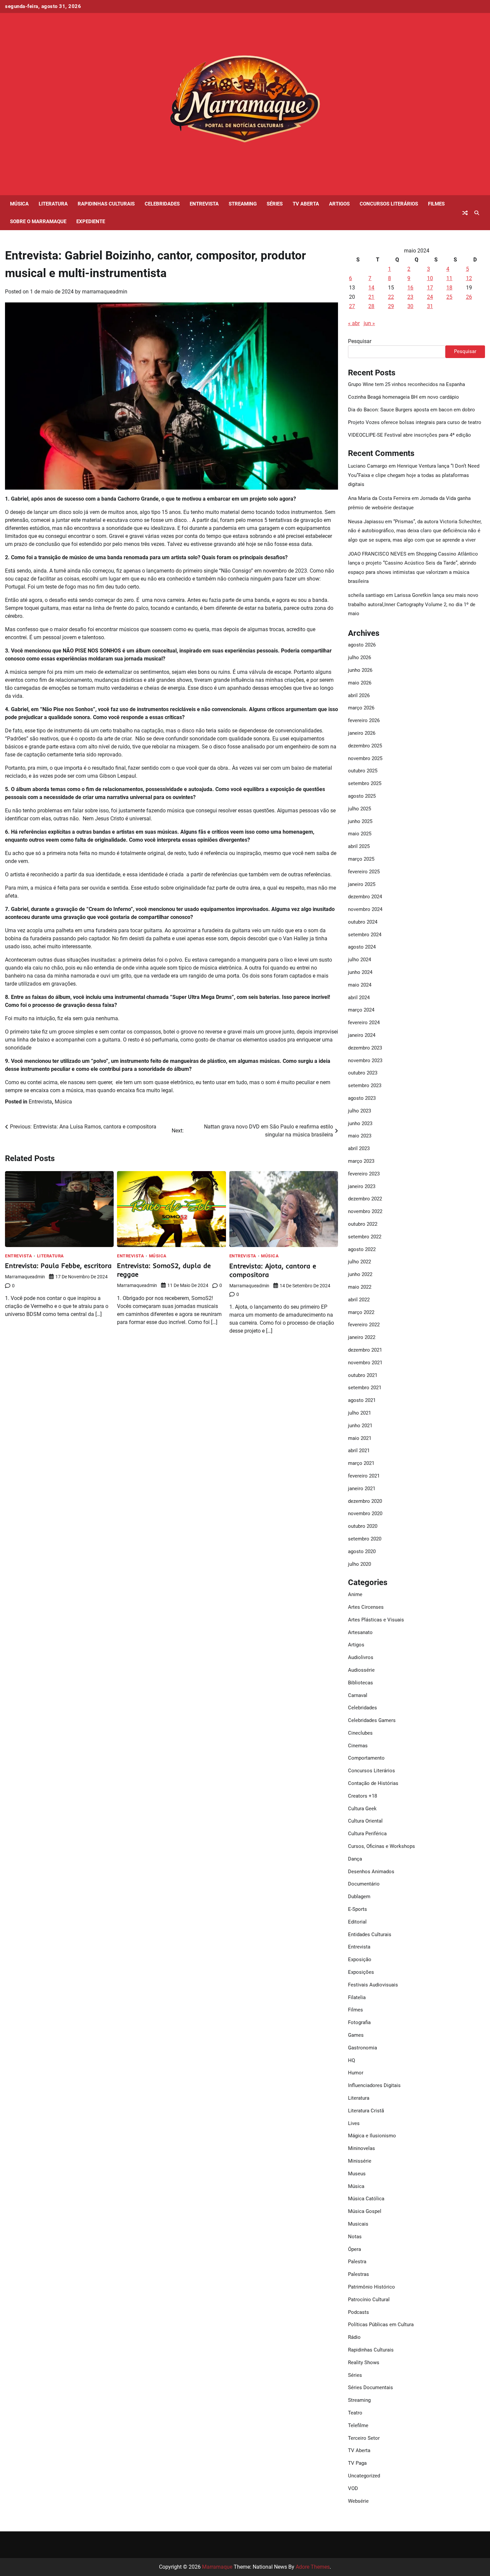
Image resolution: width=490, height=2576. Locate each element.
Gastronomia (362, 2048)
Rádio (354, 2337)
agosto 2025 (362, 796)
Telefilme (358, 2425)
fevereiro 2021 (364, 1476)
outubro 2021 (363, 1375)
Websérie (358, 2501)
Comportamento (366, 1758)
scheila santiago (366, 595)
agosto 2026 (362, 645)
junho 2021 (360, 1426)
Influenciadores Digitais (374, 2085)
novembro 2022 (365, 1211)
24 (430, 297)
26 (469, 297)
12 (469, 278)
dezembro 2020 (365, 1501)
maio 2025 (360, 834)
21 (371, 297)
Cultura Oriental (365, 1821)
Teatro (355, 2413)
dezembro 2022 (365, 1199)
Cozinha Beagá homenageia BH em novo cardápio (403, 397)
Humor (356, 2073)
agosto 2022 (362, 1249)
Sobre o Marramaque (38, 221)
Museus (357, 2174)
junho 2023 (360, 1123)
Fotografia (359, 2022)
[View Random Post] (465, 213)
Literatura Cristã (366, 2111)
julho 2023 (359, 1111)
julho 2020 (359, 1564)
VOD (353, 2488)
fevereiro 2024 (364, 1023)
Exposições (361, 1972)
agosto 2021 (362, 1400)
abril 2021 (359, 1451)
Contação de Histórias (373, 1783)
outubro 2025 (363, 771)
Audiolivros (361, 1657)
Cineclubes (360, 1733)
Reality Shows (364, 2362)
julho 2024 (359, 960)
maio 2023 (360, 1136)
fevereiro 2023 (364, 1174)
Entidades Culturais (370, 1934)
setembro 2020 (365, 1539)
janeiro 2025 (362, 884)
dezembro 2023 (365, 1048)
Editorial (357, 1922)
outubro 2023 (363, 1073)
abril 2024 (359, 998)
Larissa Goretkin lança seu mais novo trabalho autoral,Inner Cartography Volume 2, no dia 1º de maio (413, 604)
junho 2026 (360, 670)
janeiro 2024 (362, 1035)
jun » (369, 323)
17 (430, 288)
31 (430, 306)
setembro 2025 (365, 783)
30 (410, 306)
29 (391, 306)
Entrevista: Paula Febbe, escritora (58, 1266)
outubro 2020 (363, 1526)
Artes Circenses (366, 1607)
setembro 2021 (365, 1388)
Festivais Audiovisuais (373, 1985)
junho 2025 (360, 821)
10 (430, 278)
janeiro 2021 (362, 1489)
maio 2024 (360, 985)
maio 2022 (360, 1287)
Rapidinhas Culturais (106, 204)
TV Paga (357, 2463)
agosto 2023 (362, 1098)
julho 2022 (359, 1262)
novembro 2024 (365, 909)
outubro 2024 (363, 922)
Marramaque (217, 2567)
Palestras (358, 2274)
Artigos (339, 204)
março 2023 (361, 1161)
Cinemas (358, 1746)
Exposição (360, 1959)
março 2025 (361, 859)
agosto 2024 (362, 947)
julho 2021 (359, 1413)
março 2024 (361, 1010)
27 (352, 306)
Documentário (364, 1884)
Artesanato (360, 1632)
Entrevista (204, 204)
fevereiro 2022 (364, 1325)
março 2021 (361, 1463)
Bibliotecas (360, 1683)
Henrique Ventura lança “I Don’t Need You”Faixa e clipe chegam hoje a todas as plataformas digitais (414, 475)
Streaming (243, 204)
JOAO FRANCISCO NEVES (377, 554)
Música (19, 204)
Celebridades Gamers (372, 1720)
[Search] (477, 213)
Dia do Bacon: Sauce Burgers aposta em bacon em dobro (411, 410)
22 (391, 297)
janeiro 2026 (362, 733)
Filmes (436, 204)
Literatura (53, 204)
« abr (354, 323)
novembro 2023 (365, 1061)
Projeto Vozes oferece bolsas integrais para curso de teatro (415, 422)
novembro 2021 (365, 1363)
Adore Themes (313, 2567)
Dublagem (359, 1897)
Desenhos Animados (371, 1872)
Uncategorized (364, 2476)
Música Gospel (365, 2211)
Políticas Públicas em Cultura (381, 2325)
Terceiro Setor (364, 2438)
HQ (351, 2060)
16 (410, 288)
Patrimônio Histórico (371, 2287)
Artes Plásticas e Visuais (376, 1620)
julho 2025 (359, 809)
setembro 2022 (365, 1237)
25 (449, 297)
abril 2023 (359, 1148)
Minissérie (360, 2161)
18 (449, 288)
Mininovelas (361, 2148)
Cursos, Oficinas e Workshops (381, 1846)
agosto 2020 (362, 1551)
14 (371, 288)
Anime (355, 1594)
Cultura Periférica (367, 1834)
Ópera (354, 2249)
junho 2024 (360, 972)
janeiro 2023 (362, 1186)
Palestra (357, 2262)
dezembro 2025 (365, 746)
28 (371, 306)
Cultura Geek (362, 1809)
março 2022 (361, 1312)
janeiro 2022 (362, 1337)
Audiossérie (361, 1670)
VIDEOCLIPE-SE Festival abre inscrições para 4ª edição (409, 435)
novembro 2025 (365, 758)
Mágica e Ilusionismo (372, 2136)
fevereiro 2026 (364, 720)
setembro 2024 (365, 935)
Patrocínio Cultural (369, 2300)
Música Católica (366, 2199)
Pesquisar (360, 341)
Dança (355, 1859)
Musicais (358, 2224)
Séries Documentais (370, 2387)
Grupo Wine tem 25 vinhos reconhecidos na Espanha (406, 384)
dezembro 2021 (365, 1350)
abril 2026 (359, 695)
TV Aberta (306, 204)
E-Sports (357, 1909)
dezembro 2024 (365, 897)
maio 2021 (360, 1438)
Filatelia (357, 1997)
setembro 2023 (365, 1085)
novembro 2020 (365, 1513)
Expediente (91, 221)
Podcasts (358, 2312)
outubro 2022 (363, 1224)
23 (410, 297)
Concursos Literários (389, 204)
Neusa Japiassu (366, 522)
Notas (355, 2237)
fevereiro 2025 (364, 872)
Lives (354, 2123)
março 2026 (361, 708)
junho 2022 (360, 1274)
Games (356, 2035)
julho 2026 (359, 657)
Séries (275, 204)
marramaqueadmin (105, 292)
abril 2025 (359, 846)
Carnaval (358, 1695)
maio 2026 (360, 683)
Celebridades (162, 204)
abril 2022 (359, 1300)
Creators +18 (362, 1796)
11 (449, 278)
